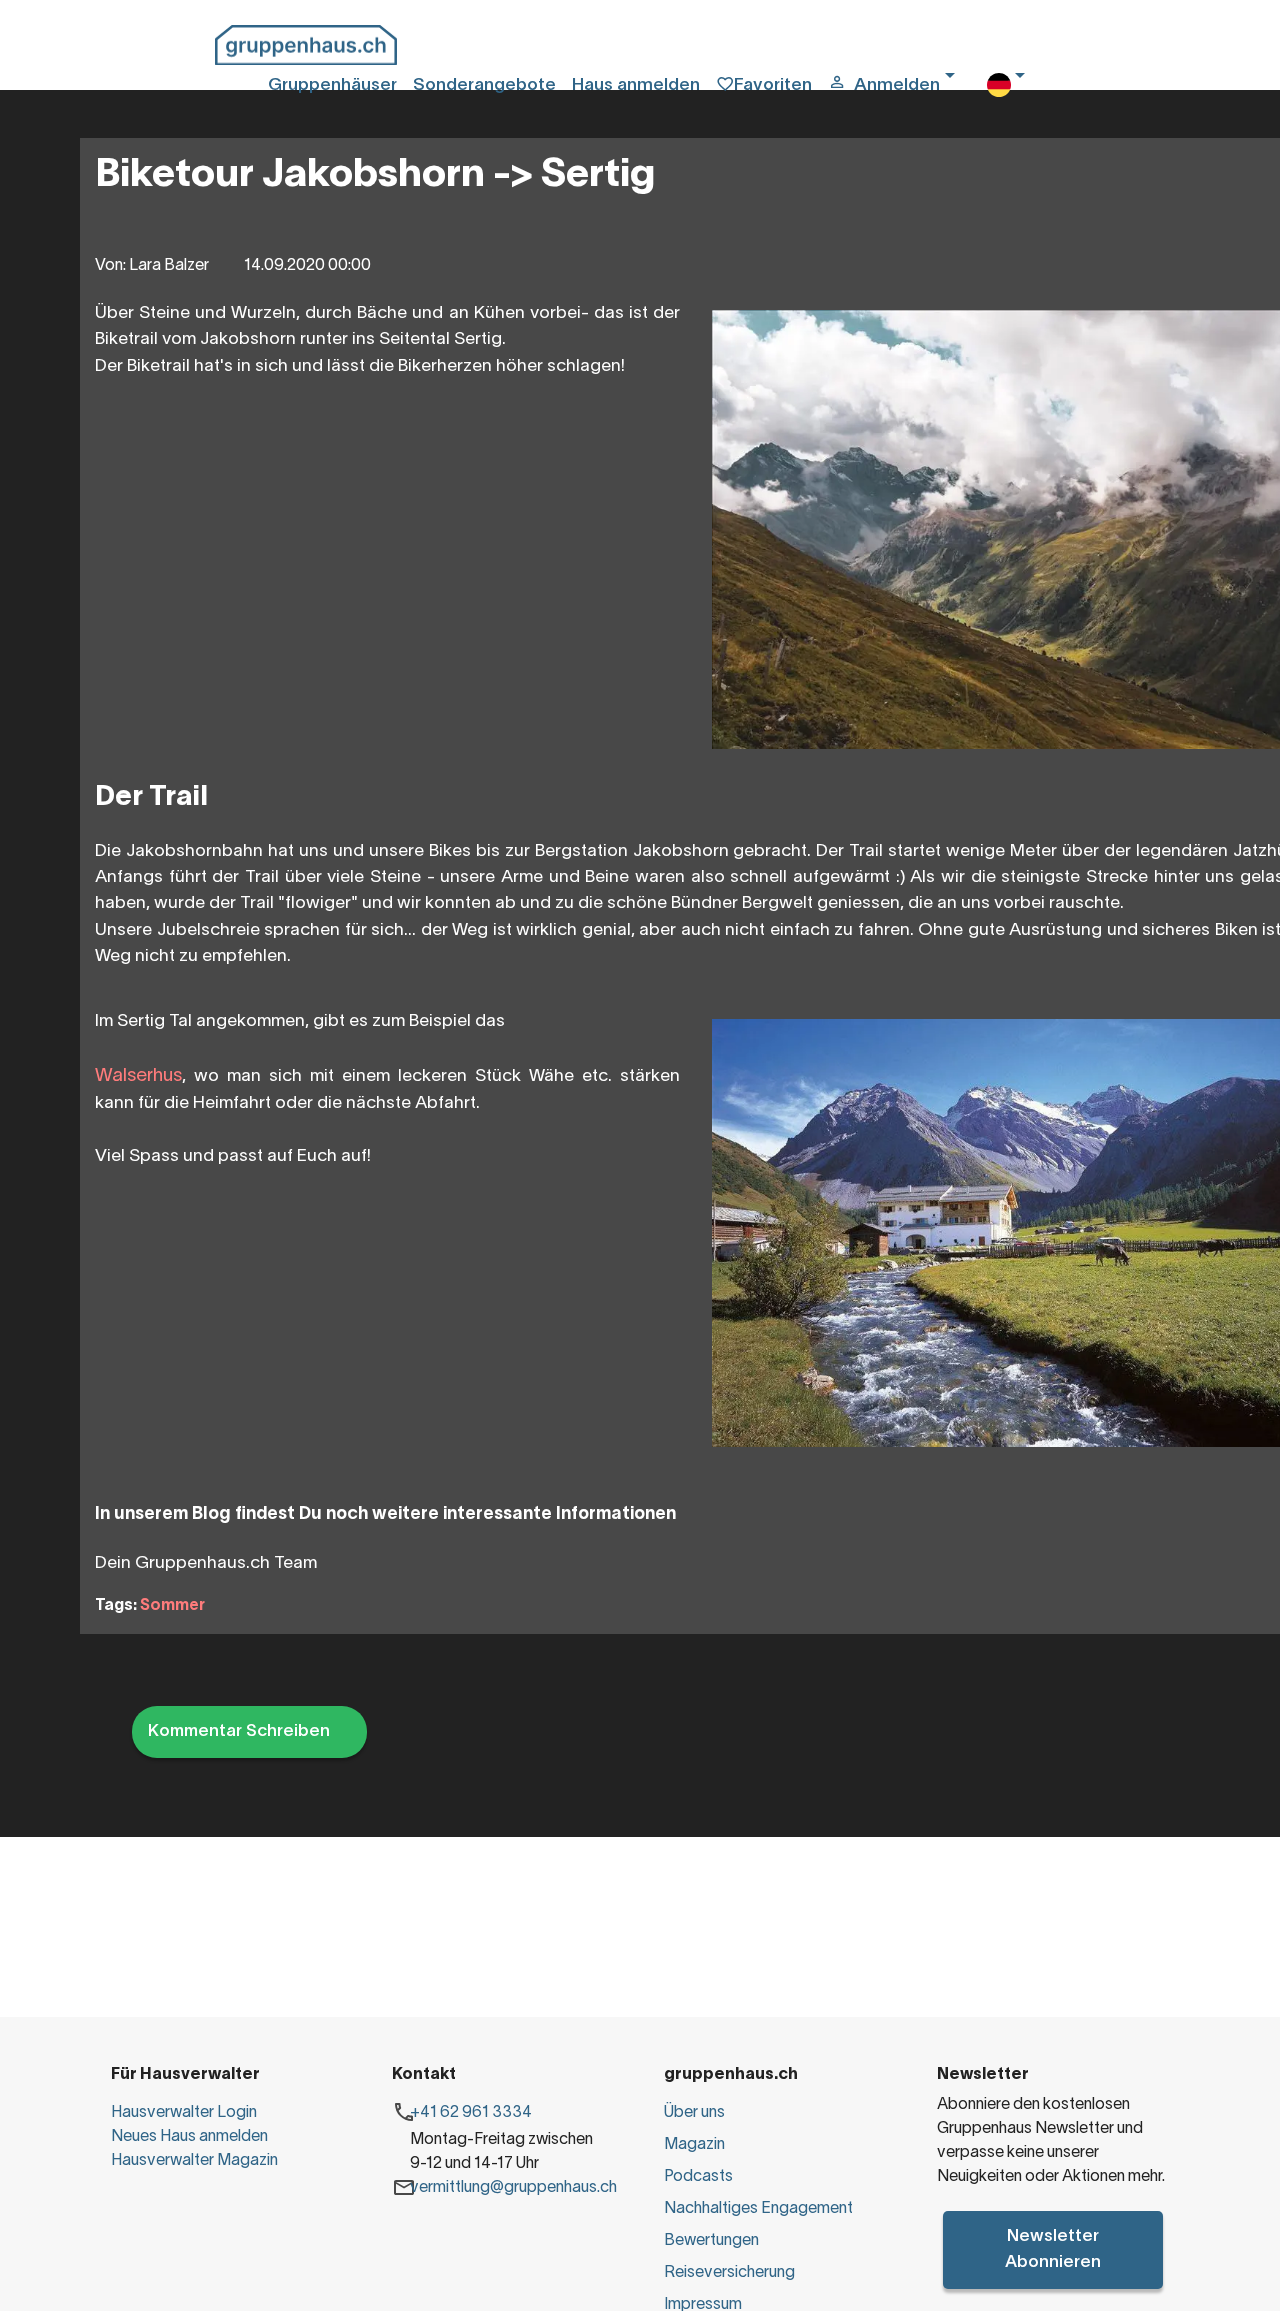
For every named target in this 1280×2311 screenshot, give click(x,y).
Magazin (694, 2145)
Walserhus (138, 1076)
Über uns (694, 2113)
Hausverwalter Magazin (194, 2161)
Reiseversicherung (729, 2273)
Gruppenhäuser (332, 85)
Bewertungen (711, 2241)
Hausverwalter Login (184, 2113)
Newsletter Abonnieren (1053, 2249)
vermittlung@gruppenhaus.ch (513, 2188)
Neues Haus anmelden (189, 2137)
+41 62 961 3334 (471, 2113)
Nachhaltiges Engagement (758, 2209)
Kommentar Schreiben (239, 1731)
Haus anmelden (636, 85)
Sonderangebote (484, 85)
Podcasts (698, 2177)
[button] (899, 86)
